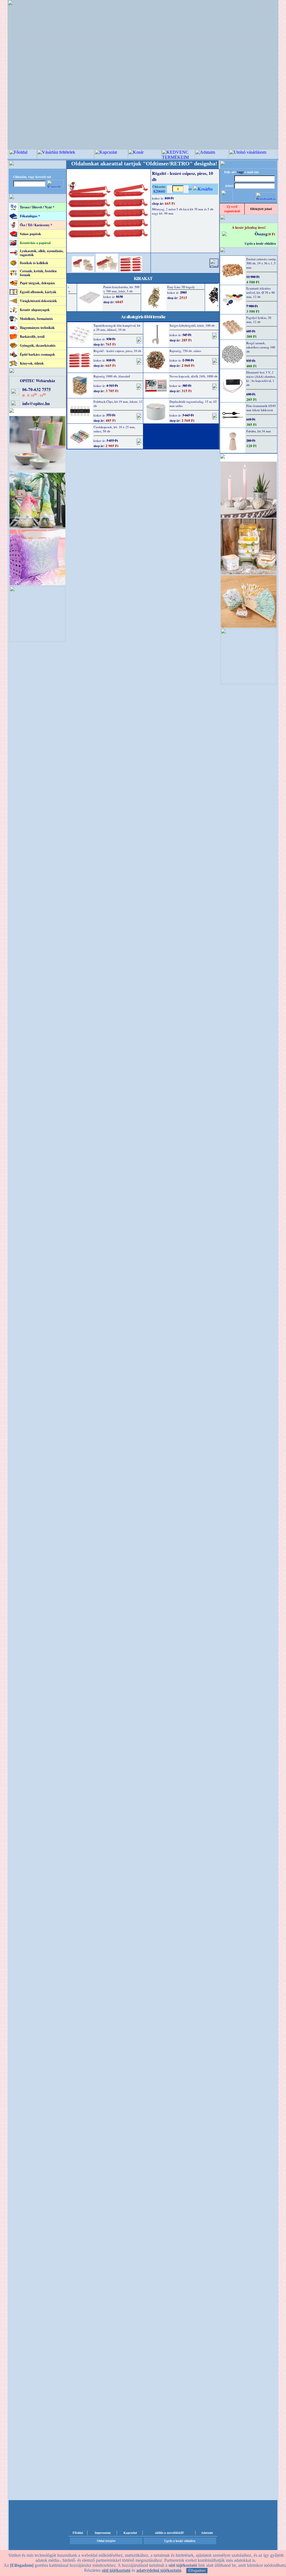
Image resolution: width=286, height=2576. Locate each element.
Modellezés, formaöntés (36, 319)
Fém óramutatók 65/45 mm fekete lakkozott (261, 408)
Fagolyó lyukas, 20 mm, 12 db (259, 320)
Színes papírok (30, 234)
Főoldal (78, 2533)
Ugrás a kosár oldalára (260, 244)
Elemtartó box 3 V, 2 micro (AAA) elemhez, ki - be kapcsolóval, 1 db (261, 379)
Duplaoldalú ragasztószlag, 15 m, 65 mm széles (193, 404)
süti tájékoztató (116, 2570)
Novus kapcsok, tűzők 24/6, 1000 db (194, 376)
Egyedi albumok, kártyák (38, 292)
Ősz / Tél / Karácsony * (36, 225)
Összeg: (262, 234)
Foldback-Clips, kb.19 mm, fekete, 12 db (118, 404)
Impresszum (103, 2533)
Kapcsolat (130, 2533)
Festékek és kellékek (34, 263)
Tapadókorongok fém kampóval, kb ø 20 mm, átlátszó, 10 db (117, 327)
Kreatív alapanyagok (35, 310)
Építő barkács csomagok (37, 354)
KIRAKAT (143, 278)
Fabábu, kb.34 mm (259, 431)
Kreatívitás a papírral (35, 243)
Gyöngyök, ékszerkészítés (38, 345)
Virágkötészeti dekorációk (38, 301)
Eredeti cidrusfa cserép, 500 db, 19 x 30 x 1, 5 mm (261, 263)
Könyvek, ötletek (32, 363)
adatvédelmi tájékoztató (159, 2570)
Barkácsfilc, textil (32, 337)
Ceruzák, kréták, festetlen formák (38, 273)
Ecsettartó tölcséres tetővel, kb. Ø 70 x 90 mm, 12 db (261, 292)
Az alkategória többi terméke (143, 316)
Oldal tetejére (106, 2541)
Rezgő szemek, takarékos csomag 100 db (261, 347)
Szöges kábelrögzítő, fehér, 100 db (192, 325)
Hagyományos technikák (37, 328)
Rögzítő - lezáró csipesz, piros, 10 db (117, 351)
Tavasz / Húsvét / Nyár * (37, 207)
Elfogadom (197, 2571)
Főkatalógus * (30, 216)
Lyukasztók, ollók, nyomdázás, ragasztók (42, 253)
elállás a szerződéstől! (170, 2533)
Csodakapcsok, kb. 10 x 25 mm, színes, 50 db (115, 429)
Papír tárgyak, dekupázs (37, 283)
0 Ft (272, 234)
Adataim (207, 2533)
